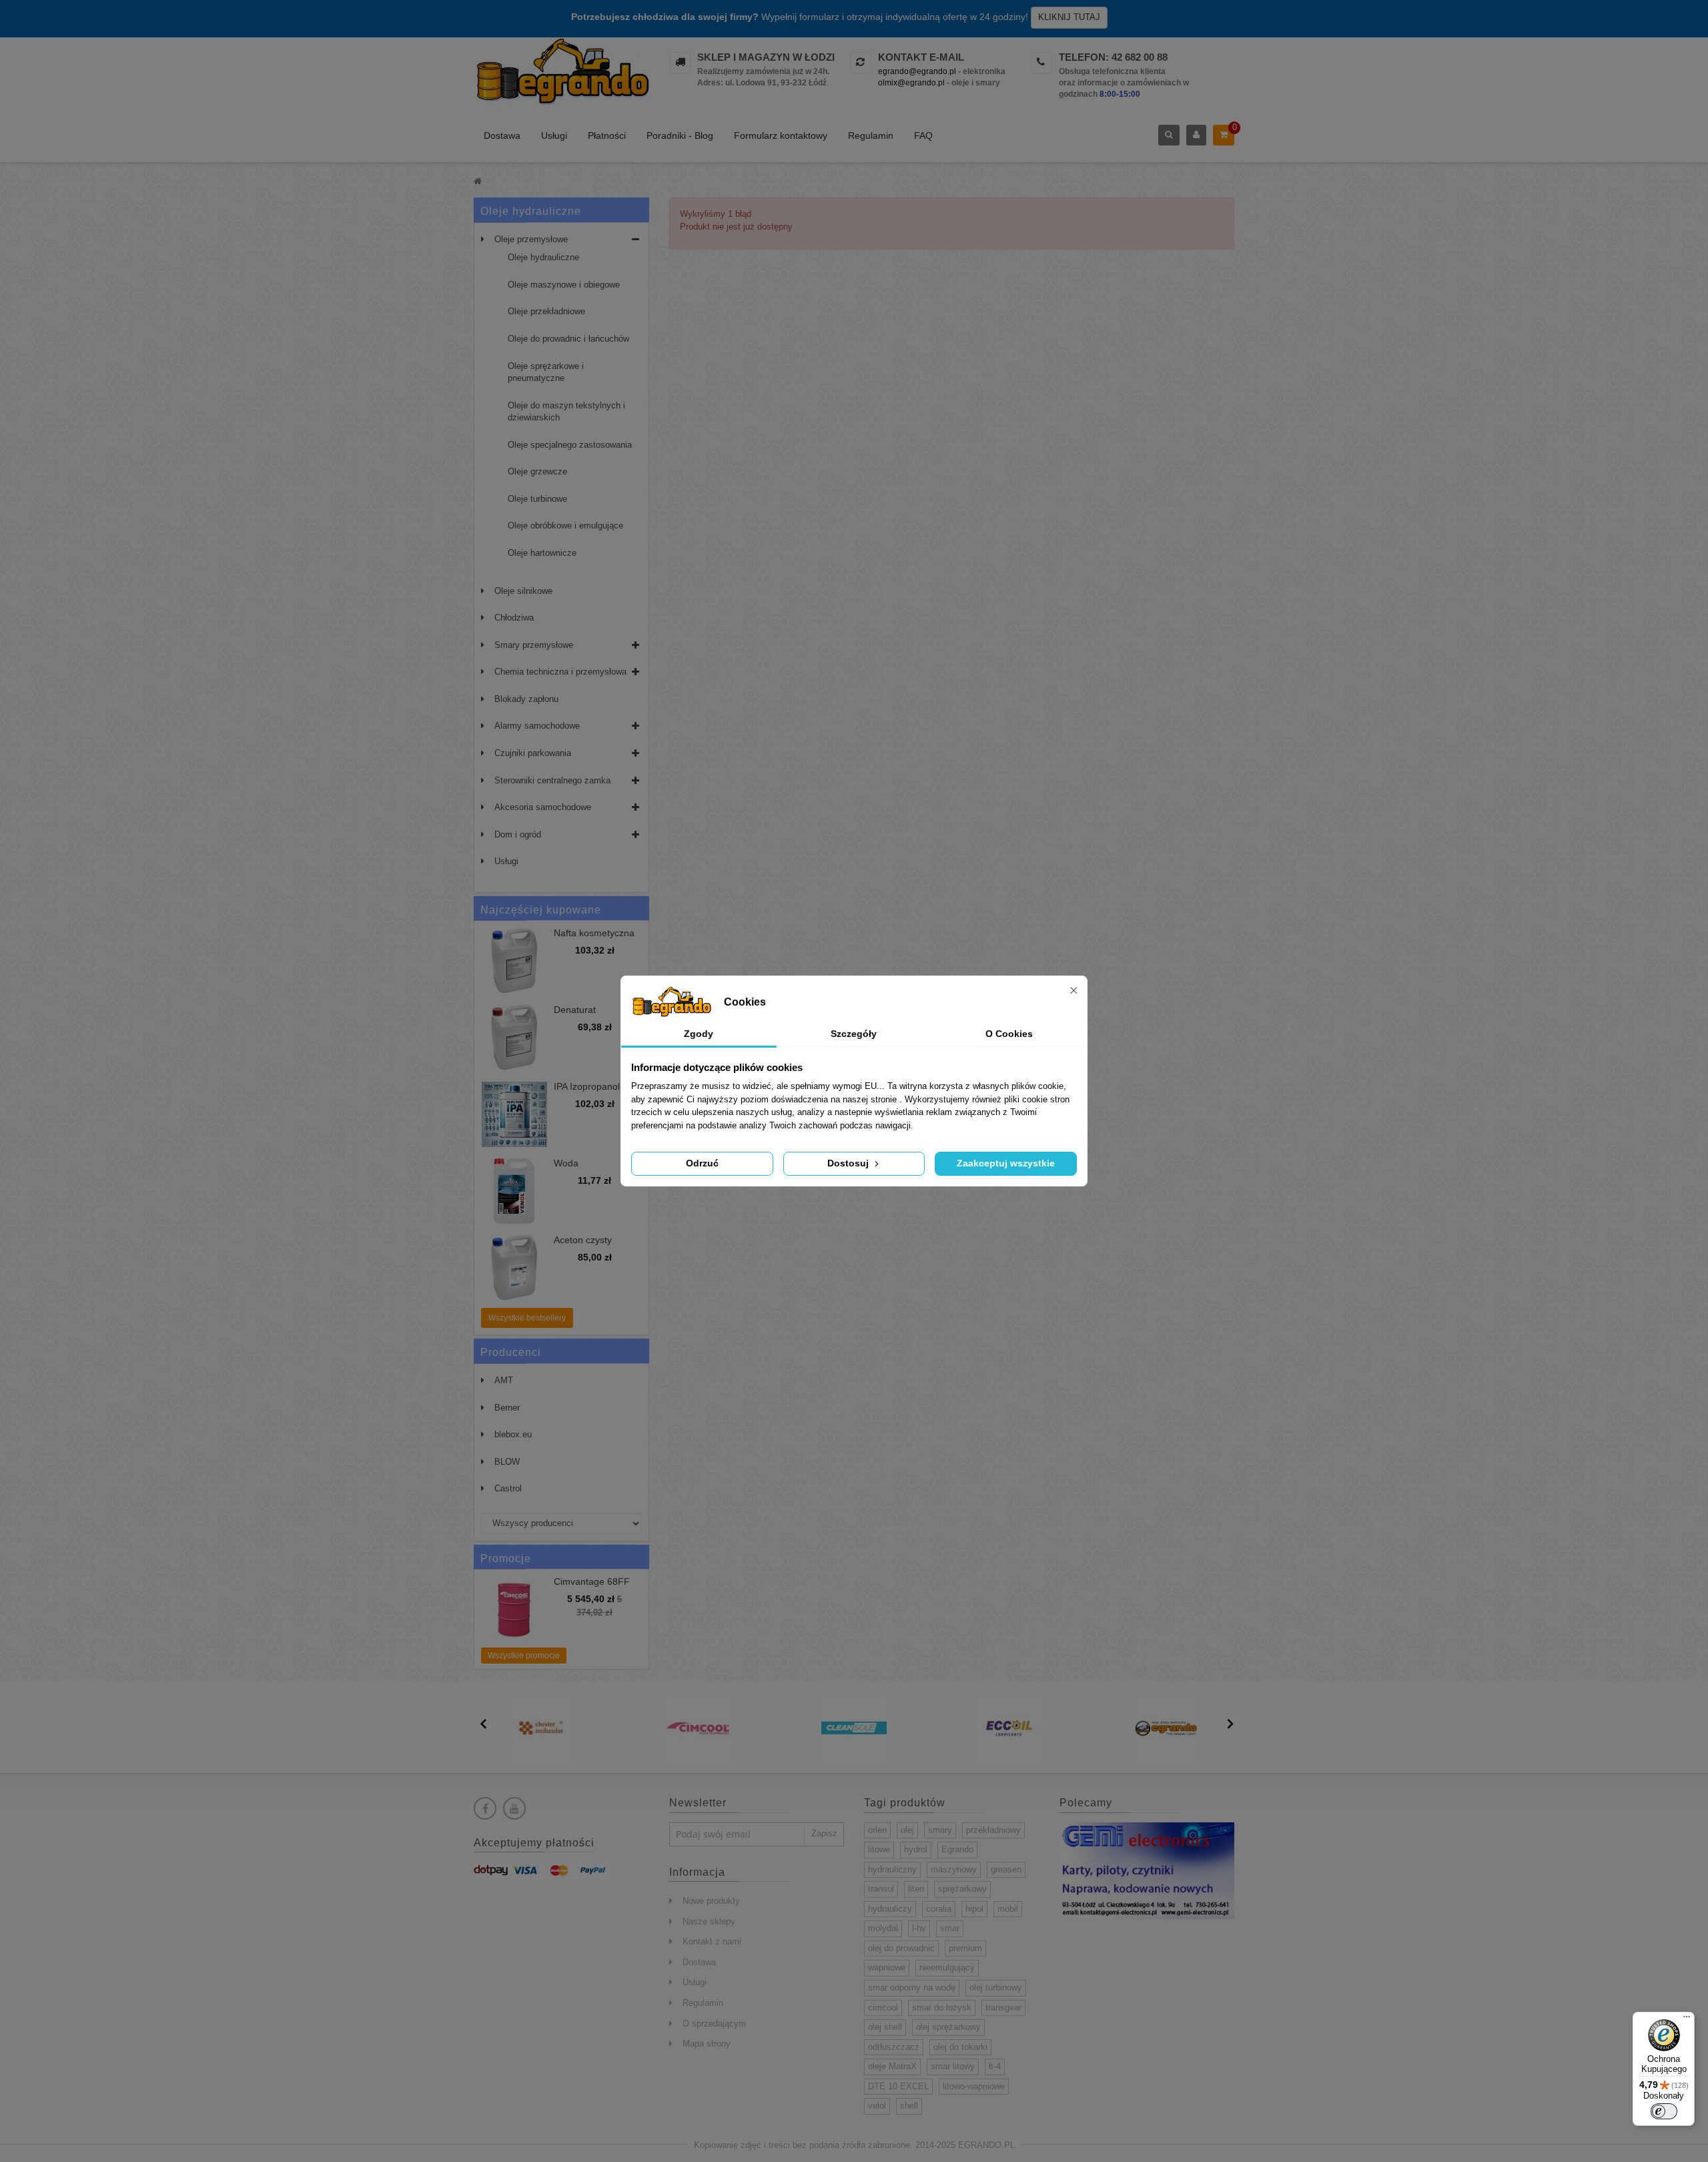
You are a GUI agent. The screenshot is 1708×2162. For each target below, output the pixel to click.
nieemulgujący (947, 1967)
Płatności (607, 135)
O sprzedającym (714, 2024)
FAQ (923, 135)
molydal (883, 1928)
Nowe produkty (711, 1901)
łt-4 (995, 2066)
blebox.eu (513, 1434)
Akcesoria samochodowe (543, 807)
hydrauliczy (890, 1909)
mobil (1008, 1909)
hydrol (916, 1849)
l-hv (919, 1928)
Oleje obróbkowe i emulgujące (565, 525)
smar (950, 1928)
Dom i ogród (518, 834)
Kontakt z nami (712, 1941)
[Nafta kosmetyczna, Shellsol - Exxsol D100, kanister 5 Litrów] (514, 961)
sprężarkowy (962, 1889)
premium (965, 1948)
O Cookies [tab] (1009, 1034)
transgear (1003, 2008)
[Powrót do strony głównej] (478, 181)
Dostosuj (849, 1163)
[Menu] (1687, 2020)
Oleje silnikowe (523, 591)
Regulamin (871, 135)
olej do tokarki (960, 2047)
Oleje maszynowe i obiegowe (564, 285)
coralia (939, 1909)
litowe (879, 1849)
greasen (1006, 1869)
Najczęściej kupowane (541, 910)
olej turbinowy (996, 1988)
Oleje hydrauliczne (543, 257)
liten (916, 1889)
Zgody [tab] (699, 1034)
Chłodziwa (514, 618)
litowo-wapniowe (974, 2086)
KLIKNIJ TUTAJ (1069, 17)
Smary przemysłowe (534, 645)
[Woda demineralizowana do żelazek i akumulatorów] (514, 1191)
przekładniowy (993, 1830)
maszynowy (954, 1869)
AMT (504, 1380)
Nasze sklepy (709, 1921)
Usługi (554, 135)
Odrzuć (702, 1163)
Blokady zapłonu (526, 699)
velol (877, 2106)
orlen (877, 1830)
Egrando (957, 1849)
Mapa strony (707, 2044)
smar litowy (953, 2066)
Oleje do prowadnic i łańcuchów (568, 339)
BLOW (507, 1462)
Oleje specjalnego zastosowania (570, 445)
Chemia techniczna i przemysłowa (560, 672)
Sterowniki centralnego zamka (552, 780)
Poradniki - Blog (680, 135)
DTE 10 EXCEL (898, 2086)
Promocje (506, 1558)
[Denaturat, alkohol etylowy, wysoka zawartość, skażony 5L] (514, 1038)
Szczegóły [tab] (854, 1034)
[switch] (1664, 2111)
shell (909, 2106)
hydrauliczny (892, 1869)
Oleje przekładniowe (546, 311)
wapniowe (887, 1967)
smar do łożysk (942, 2008)
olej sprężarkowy (948, 2027)
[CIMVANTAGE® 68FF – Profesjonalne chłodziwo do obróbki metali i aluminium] (514, 1609)
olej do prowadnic (901, 1948)
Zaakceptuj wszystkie (1006, 1163)
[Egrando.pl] (561, 74)
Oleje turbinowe (537, 499)
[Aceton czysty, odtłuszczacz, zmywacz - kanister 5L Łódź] (514, 1268)
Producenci (511, 1352)
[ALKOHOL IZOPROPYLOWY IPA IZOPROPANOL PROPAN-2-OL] (514, 1114)
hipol (974, 1909)
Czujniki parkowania (533, 753)
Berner (507, 1408)
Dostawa (502, 135)
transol (881, 1889)
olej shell (885, 2027)
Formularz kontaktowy (781, 135)
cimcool (883, 2008)
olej (907, 1830)
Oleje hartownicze (542, 553)
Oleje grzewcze (537, 471)
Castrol (508, 1488)
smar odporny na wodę (912, 1988)
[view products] (542, 1727)
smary (940, 1830)
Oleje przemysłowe (531, 239)
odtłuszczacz (894, 2047)
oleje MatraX (892, 2066)
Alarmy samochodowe (537, 726)
